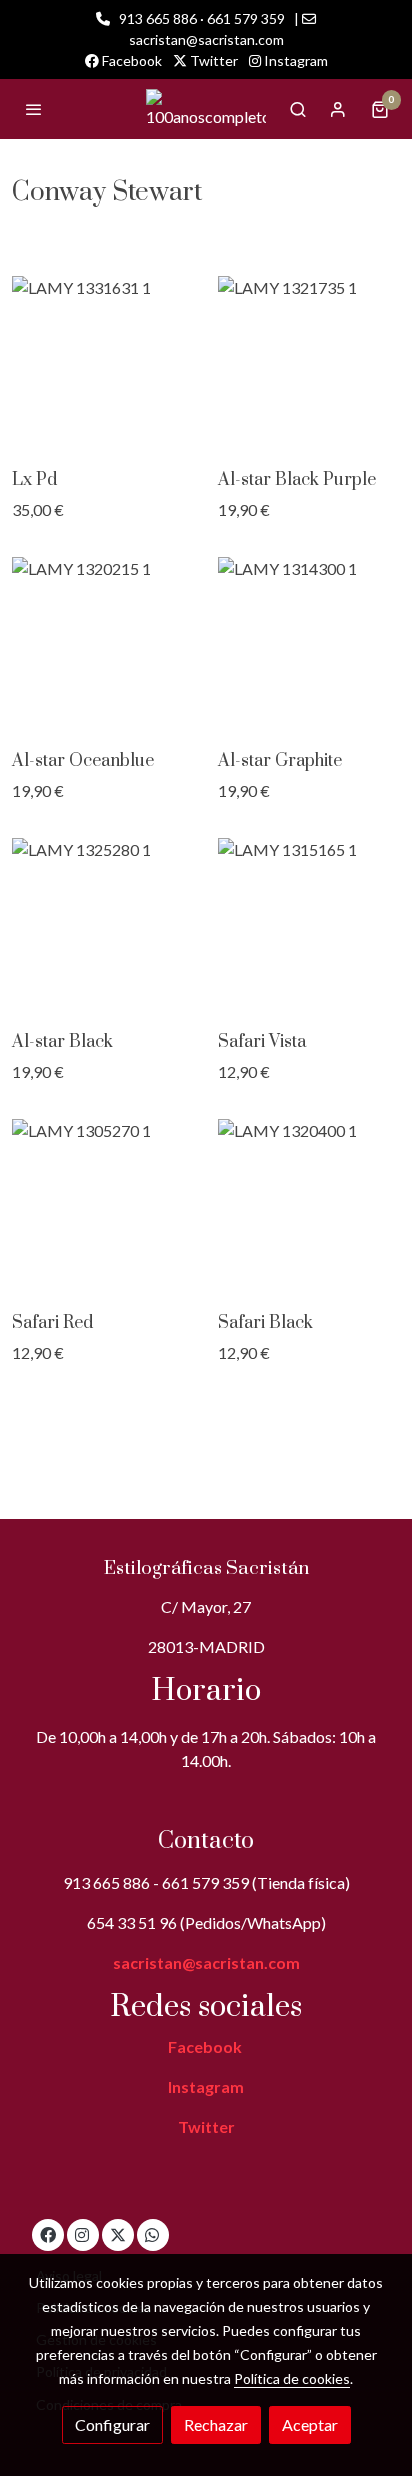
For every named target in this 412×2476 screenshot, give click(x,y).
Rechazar (216, 2424)
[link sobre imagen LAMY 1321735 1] (309, 365)
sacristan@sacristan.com (206, 1962)
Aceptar (310, 2424)
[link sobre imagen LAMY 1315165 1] (309, 927)
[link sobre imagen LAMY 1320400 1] (309, 1208)
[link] (206, 109)
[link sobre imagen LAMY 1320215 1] (103, 646)
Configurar (112, 2424)
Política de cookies (292, 2378)
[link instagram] (82, 2234)
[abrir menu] (34, 109)
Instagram (294, 60)
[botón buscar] (298, 109)
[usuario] (338, 109)
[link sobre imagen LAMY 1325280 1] (103, 927)
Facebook (130, 60)
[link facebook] (48, 2234)
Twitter (212, 60)
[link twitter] (118, 2234)
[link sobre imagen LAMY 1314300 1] (309, 646)
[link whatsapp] (152, 2234)
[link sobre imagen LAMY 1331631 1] (103, 365)
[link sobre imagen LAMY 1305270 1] (103, 1208)
